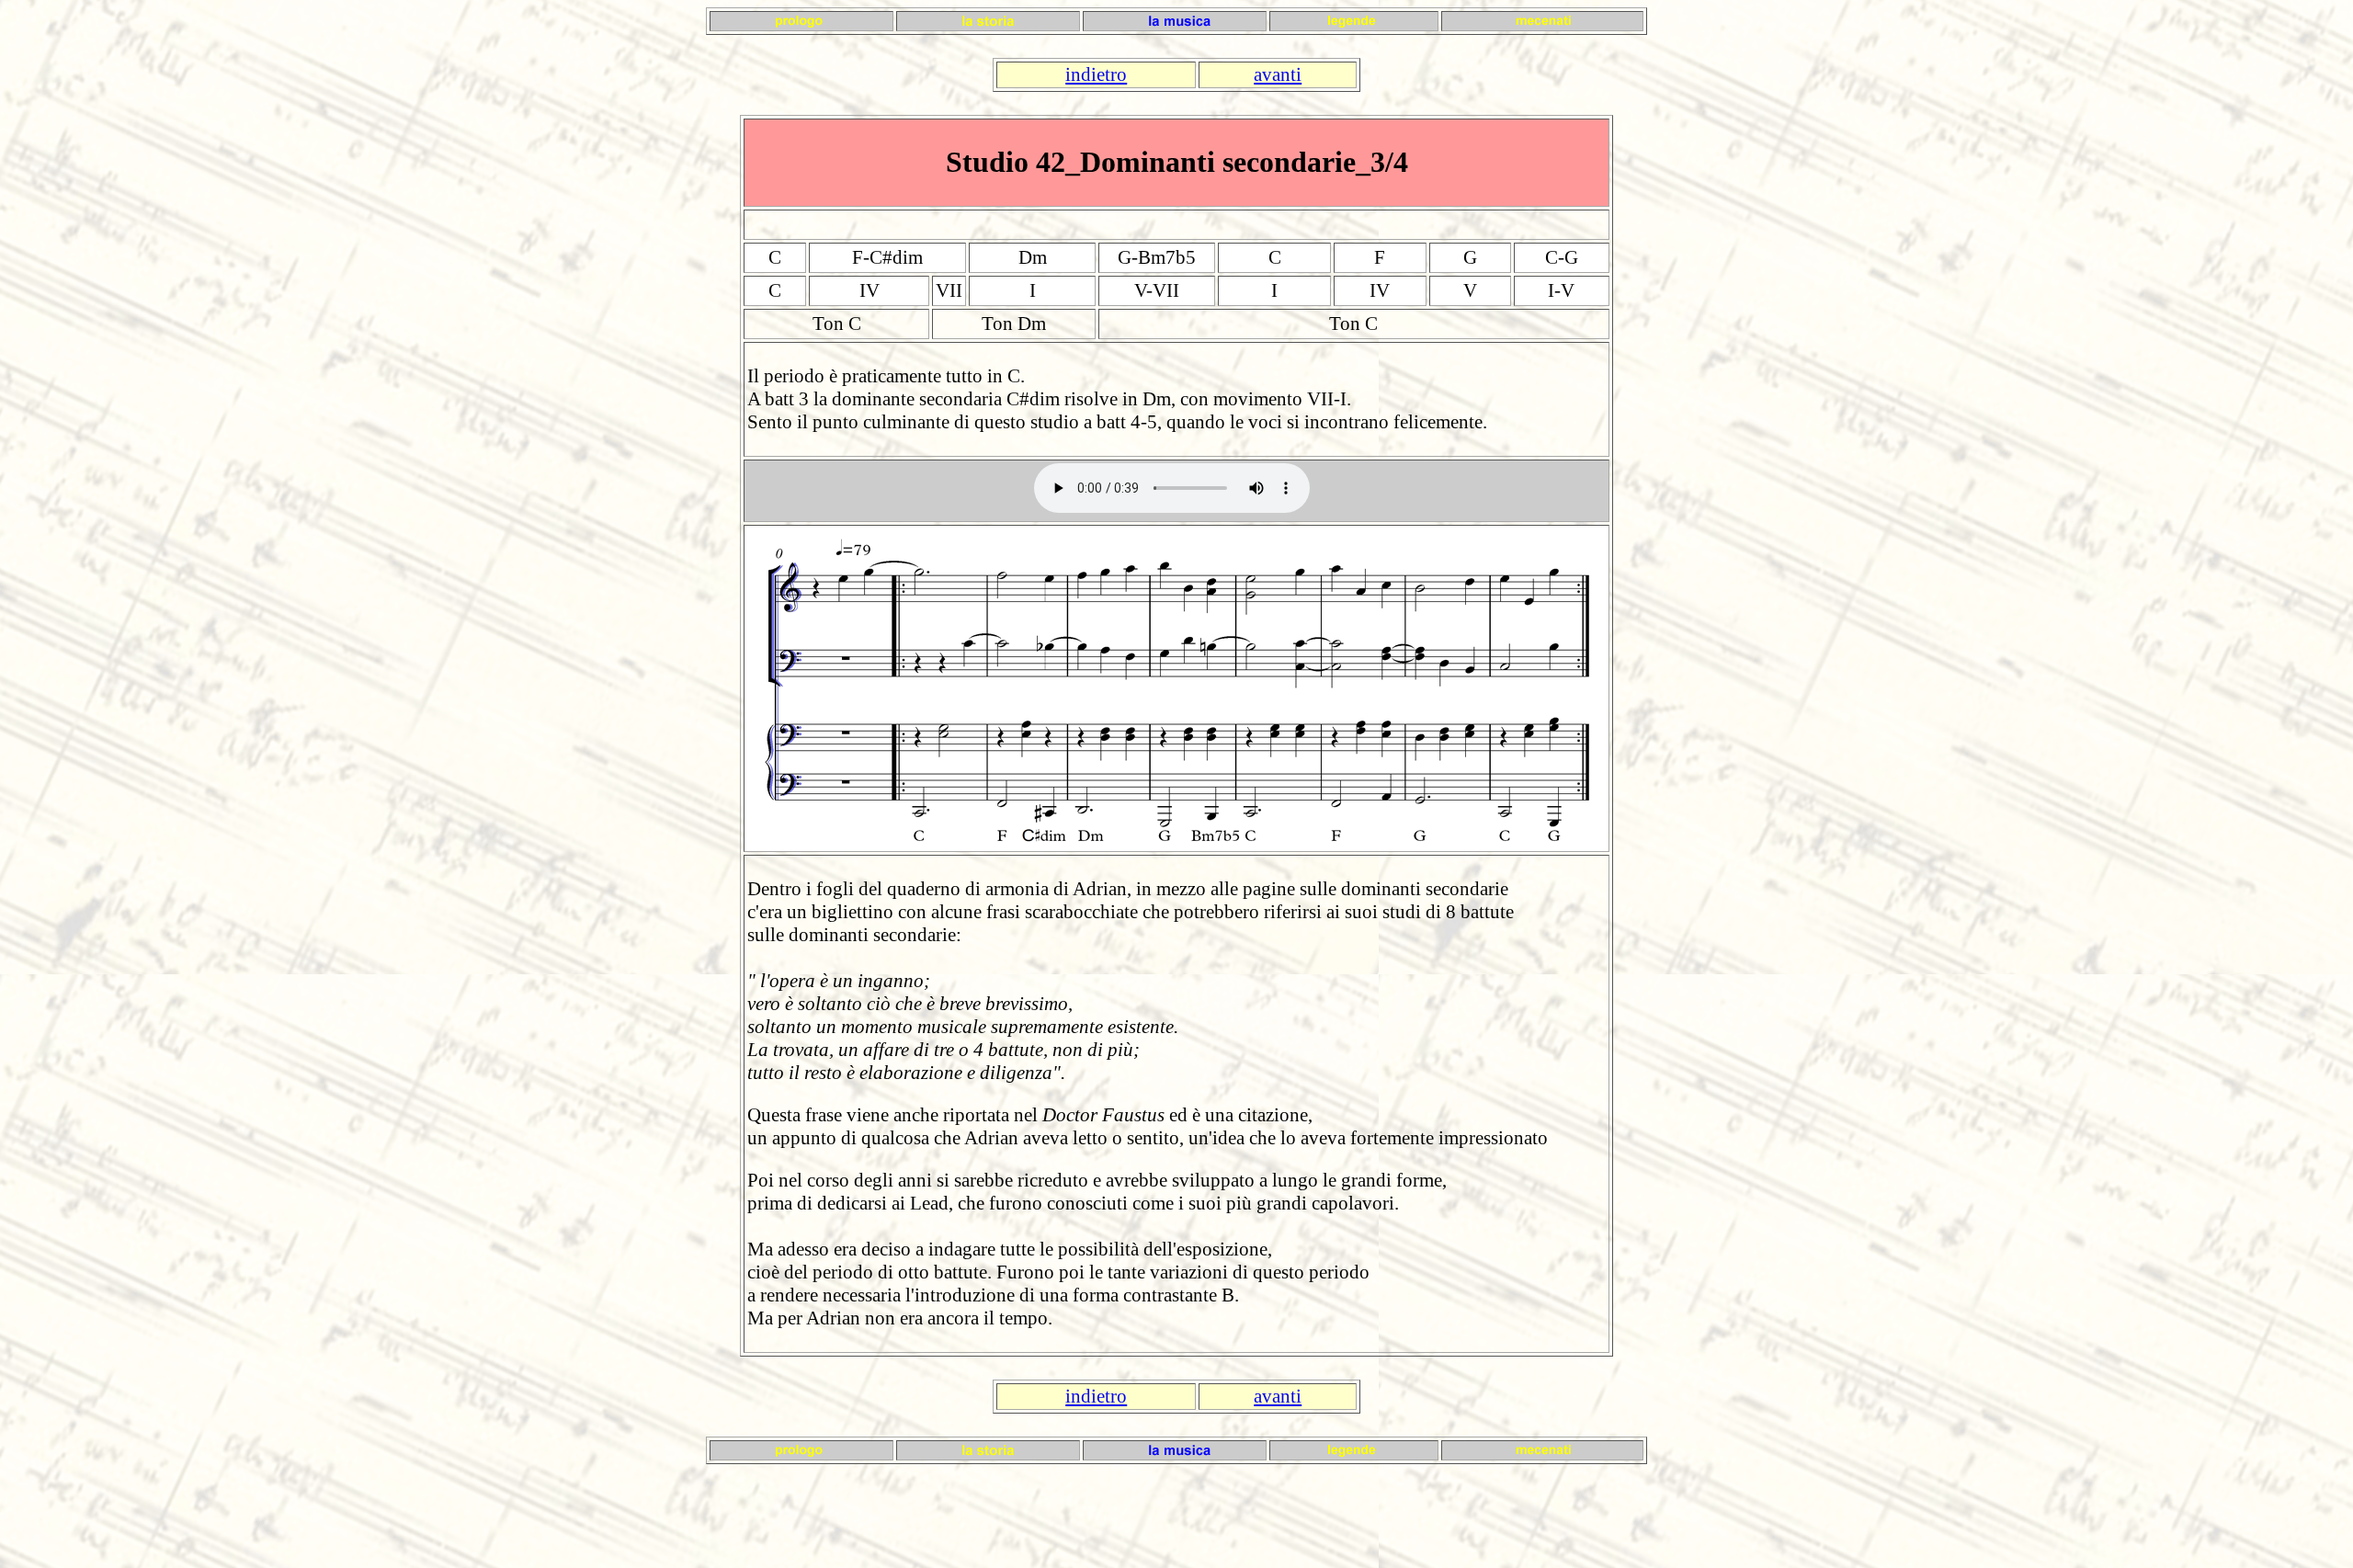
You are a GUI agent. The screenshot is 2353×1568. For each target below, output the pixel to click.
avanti (1278, 74)
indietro (1096, 74)
